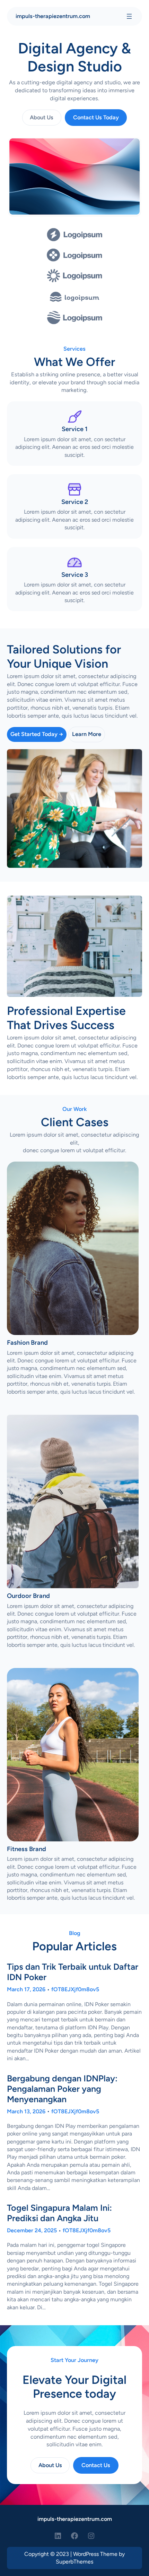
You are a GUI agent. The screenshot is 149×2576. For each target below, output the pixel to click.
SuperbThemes (74, 2562)
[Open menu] (129, 16)
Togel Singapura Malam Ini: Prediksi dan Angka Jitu (59, 2213)
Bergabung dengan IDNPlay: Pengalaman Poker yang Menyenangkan (62, 2089)
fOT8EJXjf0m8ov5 (75, 1989)
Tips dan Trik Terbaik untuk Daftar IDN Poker (73, 1972)
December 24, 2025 (32, 2230)
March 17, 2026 (26, 1989)
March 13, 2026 (26, 2111)
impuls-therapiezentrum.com (53, 16)
